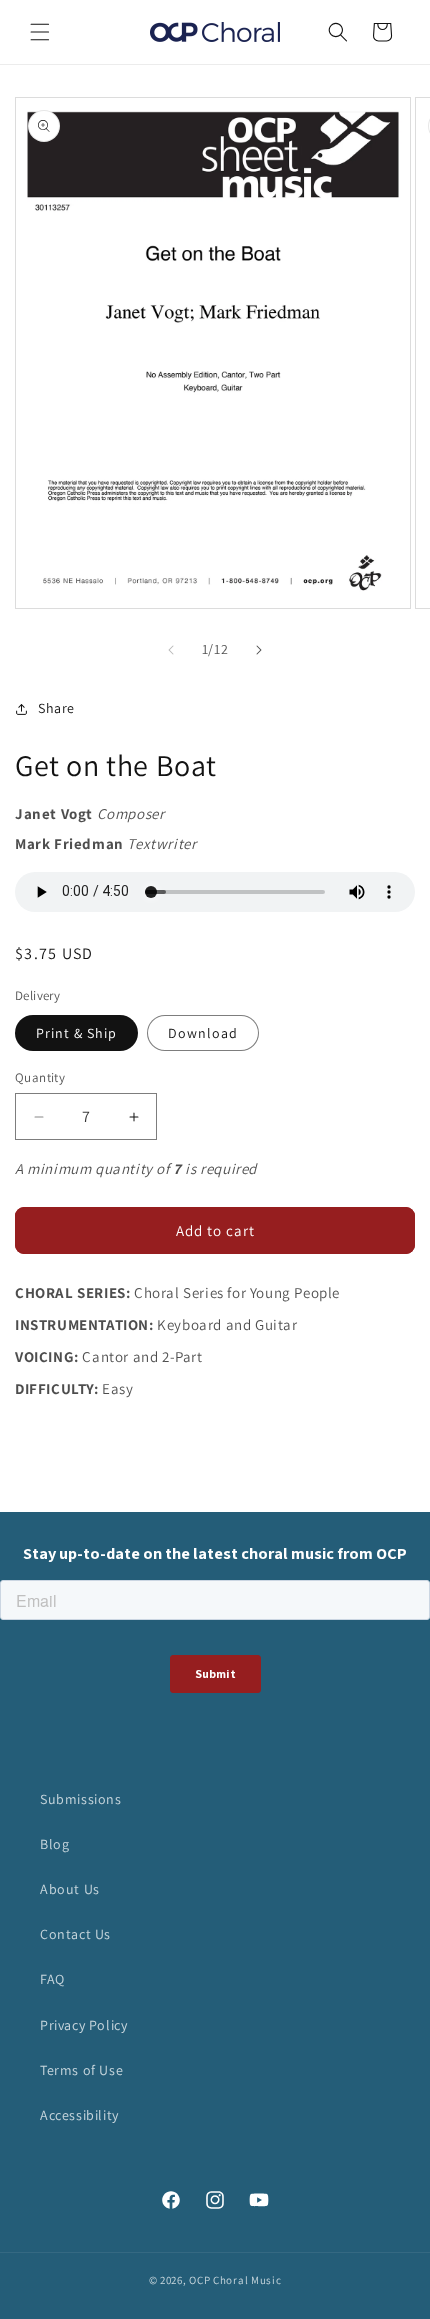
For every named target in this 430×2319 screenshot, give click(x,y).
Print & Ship (76, 1033)
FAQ (52, 1979)
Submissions (81, 1799)
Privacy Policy (83, 2025)
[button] (40, 32)
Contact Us (75, 1934)
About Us (70, 1889)
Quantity (40, 1077)
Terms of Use (81, 2070)
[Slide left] (171, 650)
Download (203, 1033)
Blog (54, 1844)
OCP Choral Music (235, 2280)
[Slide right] (259, 650)
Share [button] (56, 708)
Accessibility (79, 2115)
